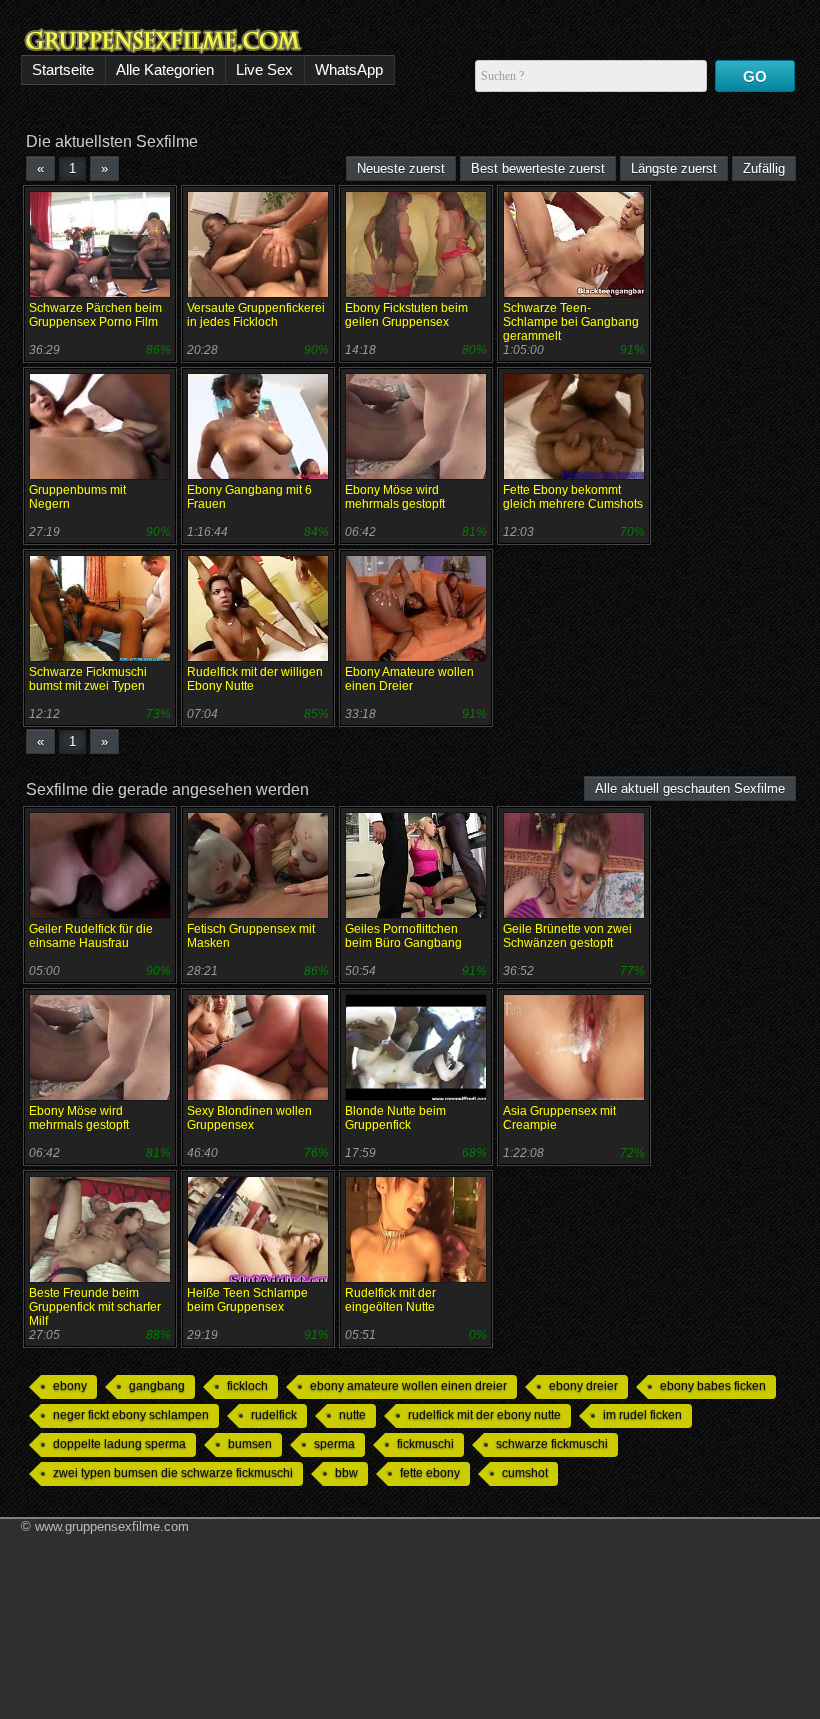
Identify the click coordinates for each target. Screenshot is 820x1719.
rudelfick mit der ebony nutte (484, 1415)
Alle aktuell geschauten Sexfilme (690, 788)
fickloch (247, 1386)
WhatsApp (349, 69)
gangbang (157, 1386)
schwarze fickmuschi (552, 1444)
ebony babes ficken (713, 1386)
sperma (334, 1444)
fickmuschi (425, 1444)
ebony (70, 1386)
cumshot (525, 1473)
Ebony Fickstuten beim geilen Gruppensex (406, 315)
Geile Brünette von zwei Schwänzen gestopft (567, 936)
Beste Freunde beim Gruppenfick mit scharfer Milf (95, 1307)
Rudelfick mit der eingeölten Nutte (390, 1300)
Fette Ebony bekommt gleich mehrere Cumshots (573, 497)
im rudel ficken (642, 1415)
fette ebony (430, 1473)
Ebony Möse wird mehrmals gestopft (395, 497)
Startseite (63, 69)
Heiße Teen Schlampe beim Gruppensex (247, 1300)
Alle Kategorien (165, 69)
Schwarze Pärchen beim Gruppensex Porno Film (95, 315)
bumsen (250, 1444)
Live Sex (264, 69)
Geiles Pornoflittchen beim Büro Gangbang (403, 936)
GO (755, 76)
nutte (352, 1415)
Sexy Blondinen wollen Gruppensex (249, 1118)
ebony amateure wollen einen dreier (408, 1386)
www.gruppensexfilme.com (112, 1526)
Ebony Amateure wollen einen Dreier (409, 679)
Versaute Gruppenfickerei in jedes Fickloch (256, 315)
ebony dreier (583, 1386)
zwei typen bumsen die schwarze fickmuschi (173, 1473)
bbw (346, 1473)
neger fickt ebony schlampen (131, 1415)
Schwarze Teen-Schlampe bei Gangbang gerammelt (571, 322)
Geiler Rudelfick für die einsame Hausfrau (91, 936)
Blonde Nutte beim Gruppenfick (395, 1118)
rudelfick (274, 1415)
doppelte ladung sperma (119, 1444)
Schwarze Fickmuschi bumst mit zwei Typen (88, 679)
